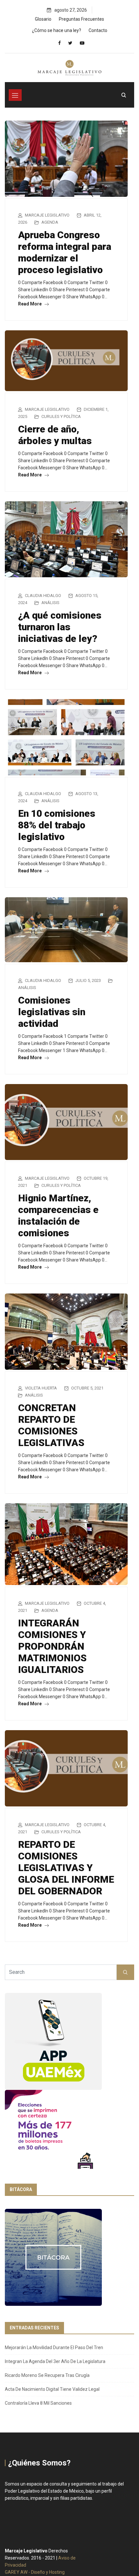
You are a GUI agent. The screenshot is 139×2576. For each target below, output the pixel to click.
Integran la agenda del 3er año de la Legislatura (55, 2361)
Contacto (98, 30)
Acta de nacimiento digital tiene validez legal (52, 2389)
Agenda (50, 222)
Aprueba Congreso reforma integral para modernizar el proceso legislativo (65, 252)
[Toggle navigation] (15, 95)
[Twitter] (70, 43)
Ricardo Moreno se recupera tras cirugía (47, 2375)
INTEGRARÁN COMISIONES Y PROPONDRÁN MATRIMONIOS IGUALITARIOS (52, 1646)
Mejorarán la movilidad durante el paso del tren (54, 2347)
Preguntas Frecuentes (81, 19)
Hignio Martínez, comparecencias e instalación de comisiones (58, 1215)
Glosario (43, 19)
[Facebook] (59, 43)
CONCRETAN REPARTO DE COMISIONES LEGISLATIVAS (51, 1425)
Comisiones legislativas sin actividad (52, 1012)
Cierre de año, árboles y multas (55, 435)
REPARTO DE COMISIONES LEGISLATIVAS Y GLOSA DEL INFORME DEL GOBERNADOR (66, 1868)
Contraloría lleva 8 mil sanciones (38, 2403)
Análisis (50, 603)
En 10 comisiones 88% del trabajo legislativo (57, 825)
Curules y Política (61, 416)
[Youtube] (82, 43)
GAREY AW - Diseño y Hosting (35, 2572)
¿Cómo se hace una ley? (57, 30)
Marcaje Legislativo (47, 215)
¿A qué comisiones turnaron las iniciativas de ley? (60, 627)
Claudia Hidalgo (43, 596)
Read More (30, 304)
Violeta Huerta (41, 1388)
